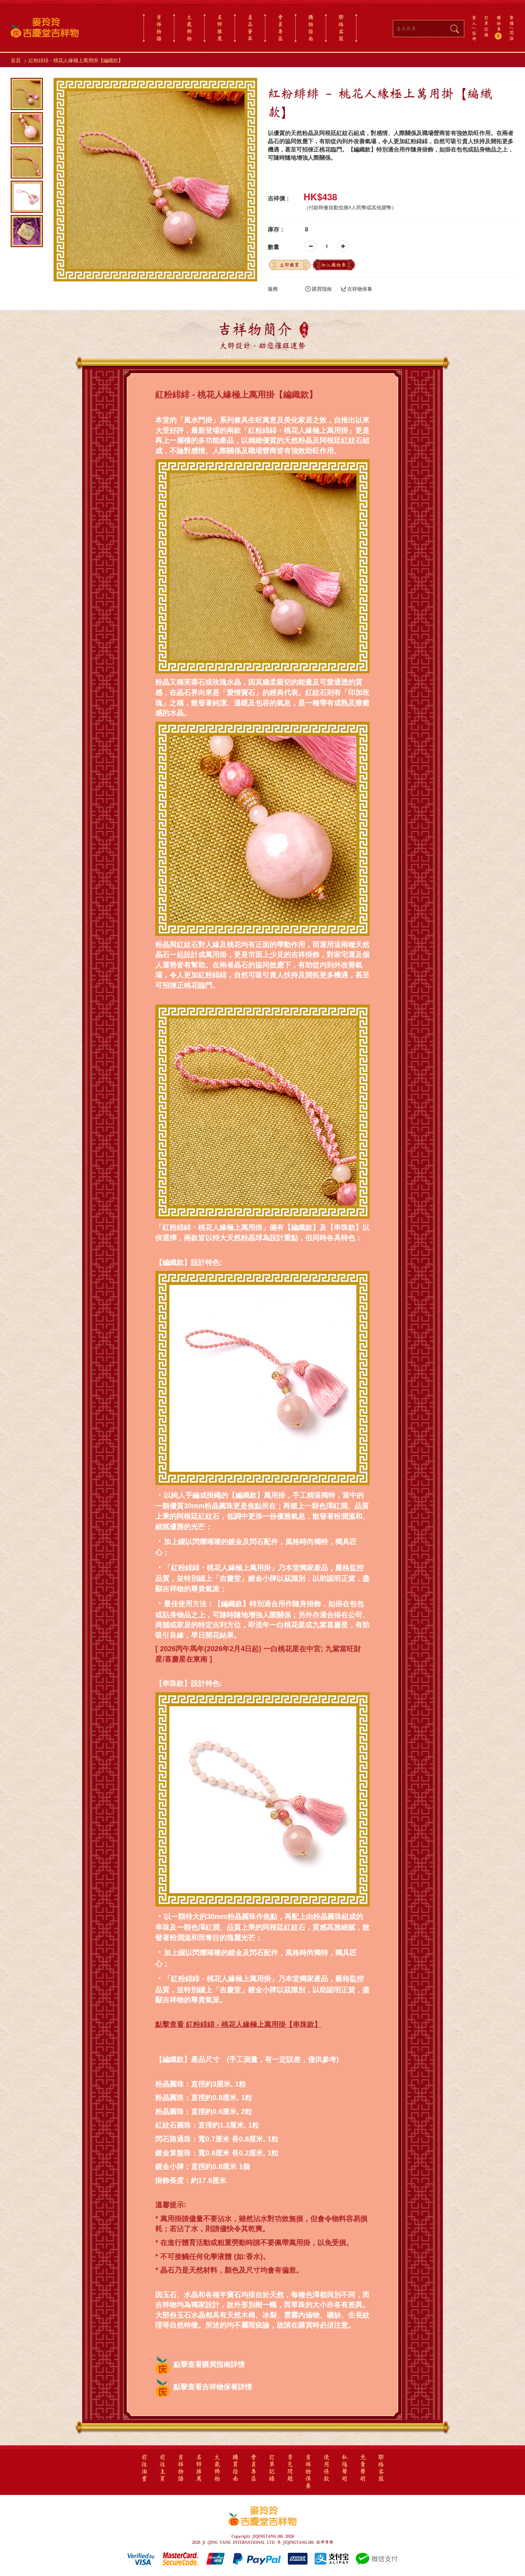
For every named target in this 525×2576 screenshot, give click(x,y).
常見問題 (290, 2468)
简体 (512, 36)
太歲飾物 (189, 28)
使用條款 (326, 2468)
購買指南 (322, 289)
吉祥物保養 (360, 289)
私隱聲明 (345, 2468)
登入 (474, 20)
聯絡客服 (341, 28)
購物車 (499, 27)
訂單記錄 (486, 26)
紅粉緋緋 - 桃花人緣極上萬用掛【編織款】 (76, 60)
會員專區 (280, 28)
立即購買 (289, 265)
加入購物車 (334, 265)
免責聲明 (363, 2468)
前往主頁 (162, 2468)
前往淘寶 (144, 2468)
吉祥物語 (159, 28)
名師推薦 (220, 28)
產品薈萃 (250, 28)
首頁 (16, 60)
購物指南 (311, 28)
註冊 (474, 36)
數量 (274, 247)
